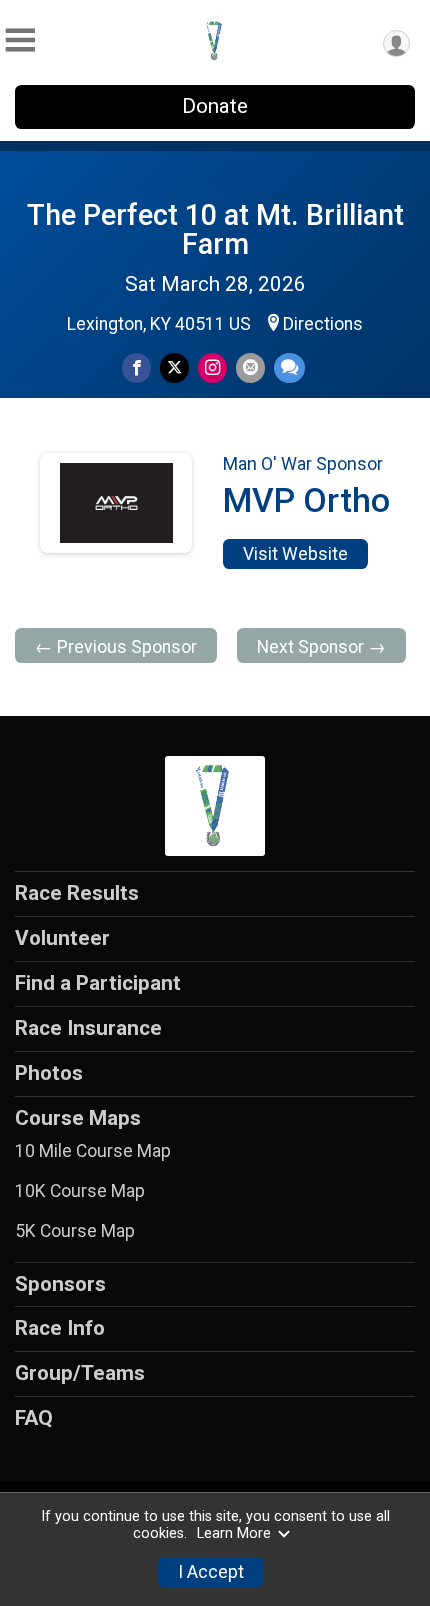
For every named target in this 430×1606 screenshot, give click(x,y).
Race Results (77, 893)
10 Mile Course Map (93, 1151)
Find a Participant (98, 983)
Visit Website (295, 554)
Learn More (234, 1533)
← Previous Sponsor (116, 647)
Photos (49, 1073)
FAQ (34, 1418)
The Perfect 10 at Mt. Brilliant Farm (215, 229)
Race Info (60, 1328)
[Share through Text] (289, 367)
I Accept (211, 1572)
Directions (323, 324)
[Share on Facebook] (136, 367)
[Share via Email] (250, 367)
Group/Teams (80, 1373)
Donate (215, 106)
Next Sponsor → (321, 647)
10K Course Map (80, 1191)
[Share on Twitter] (174, 367)
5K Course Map (75, 1231)
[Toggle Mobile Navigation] (20, 40)
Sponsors (60, 1284)
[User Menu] (396, 43)
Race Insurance (88, 1028)
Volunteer (62, 938)
